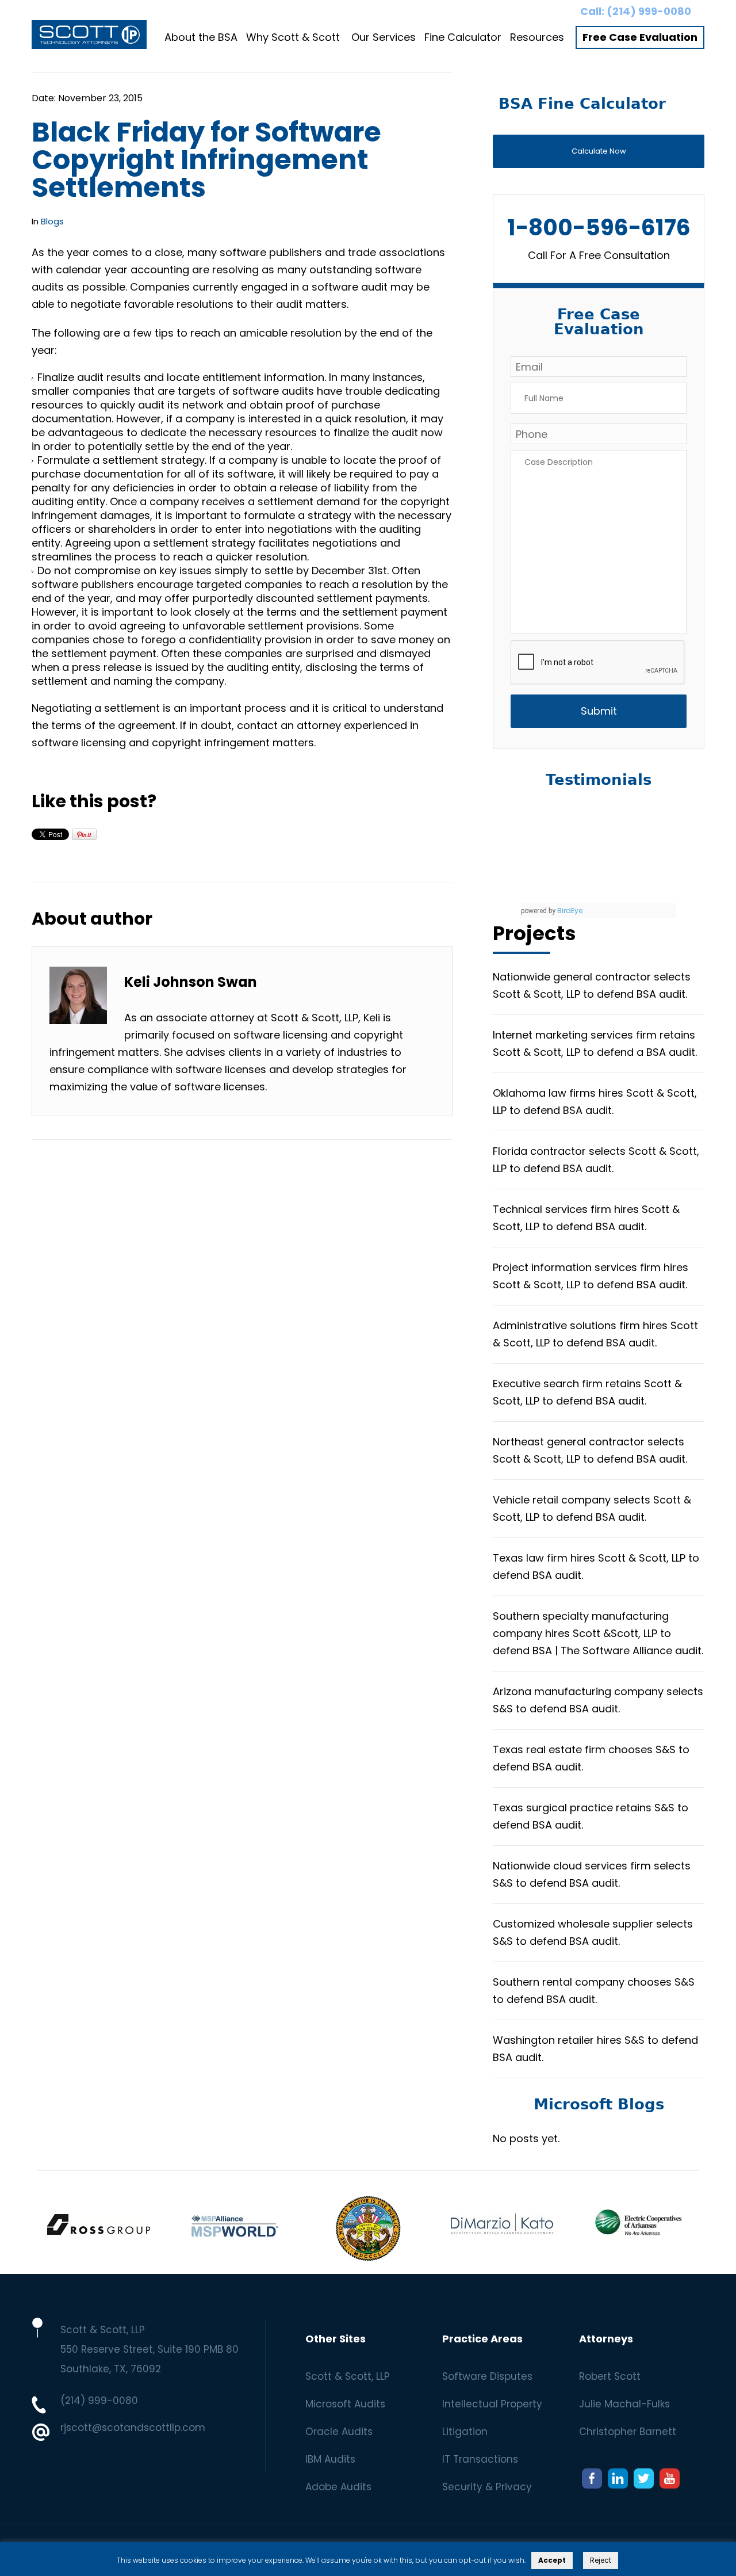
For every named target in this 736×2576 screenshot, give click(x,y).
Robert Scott (610, 2376)
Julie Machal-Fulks (624, 2404)
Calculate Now (599, 151)
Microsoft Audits (345, 2404)
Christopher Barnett (628, 2432)
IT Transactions (480, 2459)
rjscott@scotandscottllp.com (133, 2428)
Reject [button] (601, 2560)
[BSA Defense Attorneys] (89, 37)
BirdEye (570, 911)
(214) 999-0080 (649, 11)
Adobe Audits (338, 2487)
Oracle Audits (339, 2432)
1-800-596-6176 (599, 228)
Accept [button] (552, 2560)
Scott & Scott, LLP (348, 2376)
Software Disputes (487, 2376)
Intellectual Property (492, 2404)
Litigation (465, 2432)
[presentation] (598, 663)
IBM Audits (330, 2459)
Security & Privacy (487, 2487)
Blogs (52, 221)
